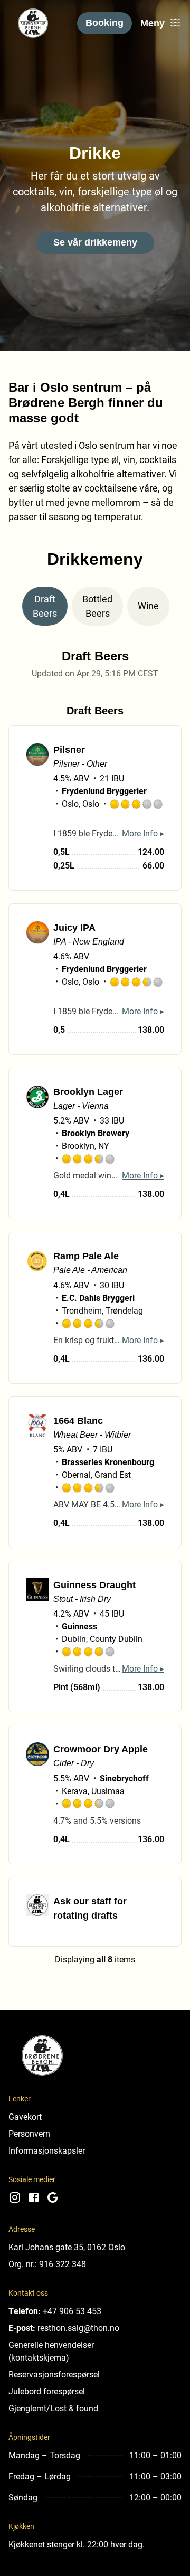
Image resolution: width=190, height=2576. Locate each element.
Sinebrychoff (124, 1778)
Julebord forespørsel (47, 2391)
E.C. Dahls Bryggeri (98, 1298)
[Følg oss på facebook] (34, 2201)
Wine (148, 606)
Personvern (29, 2133)
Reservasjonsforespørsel (54, 2374)
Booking (104, 23)
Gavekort (25, 2116)
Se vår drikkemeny (95, 242)
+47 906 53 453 (72, 2311)
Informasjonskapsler (47, 2150)
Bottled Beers (97, 606)
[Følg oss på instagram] (15, 2201)
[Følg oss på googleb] (53, 2201)
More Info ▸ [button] (143, 833)
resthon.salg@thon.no (78, 2328)
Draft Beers (45, 606)
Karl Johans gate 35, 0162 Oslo (67, 2247)
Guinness (79, 1626)
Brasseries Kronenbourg (108, 1462)
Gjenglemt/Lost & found (53, 2408)
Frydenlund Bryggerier (104, 791)
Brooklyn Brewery (96, 1133)
